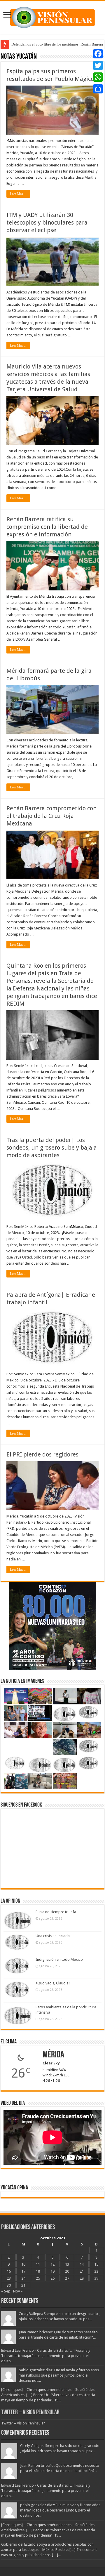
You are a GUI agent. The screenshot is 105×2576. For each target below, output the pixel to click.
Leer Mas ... (18, 194)
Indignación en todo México (59, 1959)
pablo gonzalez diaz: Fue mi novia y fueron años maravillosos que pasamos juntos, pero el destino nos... (59, 2375)
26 (52, 2278)
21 (82, 2271)
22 (96, 2271)
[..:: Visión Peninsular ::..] (52, 16)
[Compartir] (98, 89)
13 (67, 2264)
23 (9, 2278)
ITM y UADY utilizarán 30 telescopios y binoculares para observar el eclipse (47, 223)
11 (38, 2264)
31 (23, 2285)
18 (38, 2271)
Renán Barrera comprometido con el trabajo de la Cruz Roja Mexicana (51, 816)
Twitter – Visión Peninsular (30, 2413)
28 (82, 2278)
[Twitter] (98, 65)
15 (96, 2264)
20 (67, 2271)
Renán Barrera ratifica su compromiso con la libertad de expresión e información (47, 527)
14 (82, 2264)
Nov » (18, 2291)
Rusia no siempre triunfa (56, 1912)
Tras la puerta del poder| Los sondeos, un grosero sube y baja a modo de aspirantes (52, 1148)
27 (67, 2278)
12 (52, 2264)
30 (9, 2285)
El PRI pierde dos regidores (42, 1454)
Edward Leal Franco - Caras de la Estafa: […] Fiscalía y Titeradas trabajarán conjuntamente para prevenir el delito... (46, 2356)
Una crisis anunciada (53, 1936)
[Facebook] (98, 54)
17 (23, 2271)
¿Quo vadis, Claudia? (53, 1983)
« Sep (6, 2291)
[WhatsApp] (98, 77)
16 (9, 2271)
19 (52, 2271)
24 (23, 2278)
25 (38, 2278)
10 (23, 2264)
